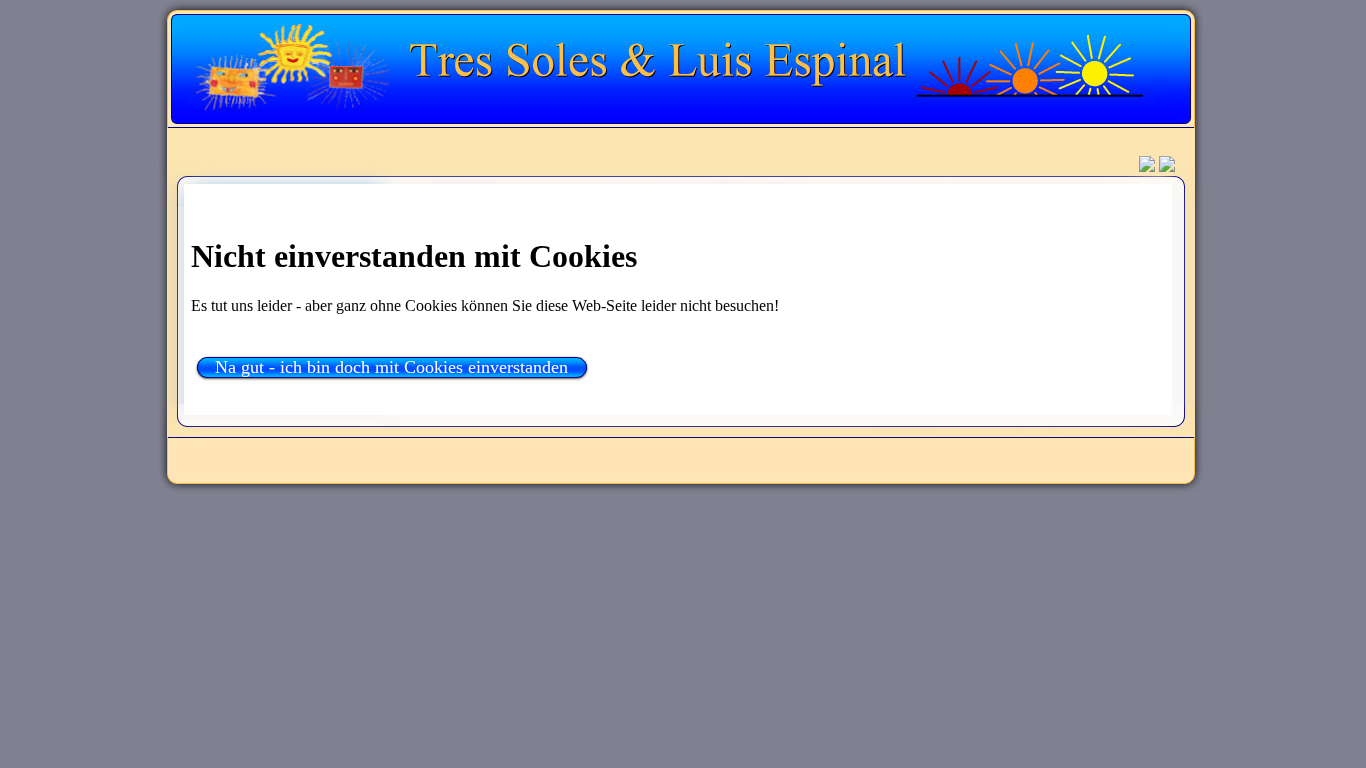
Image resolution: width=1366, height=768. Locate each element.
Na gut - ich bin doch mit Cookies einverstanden (391, 367)
